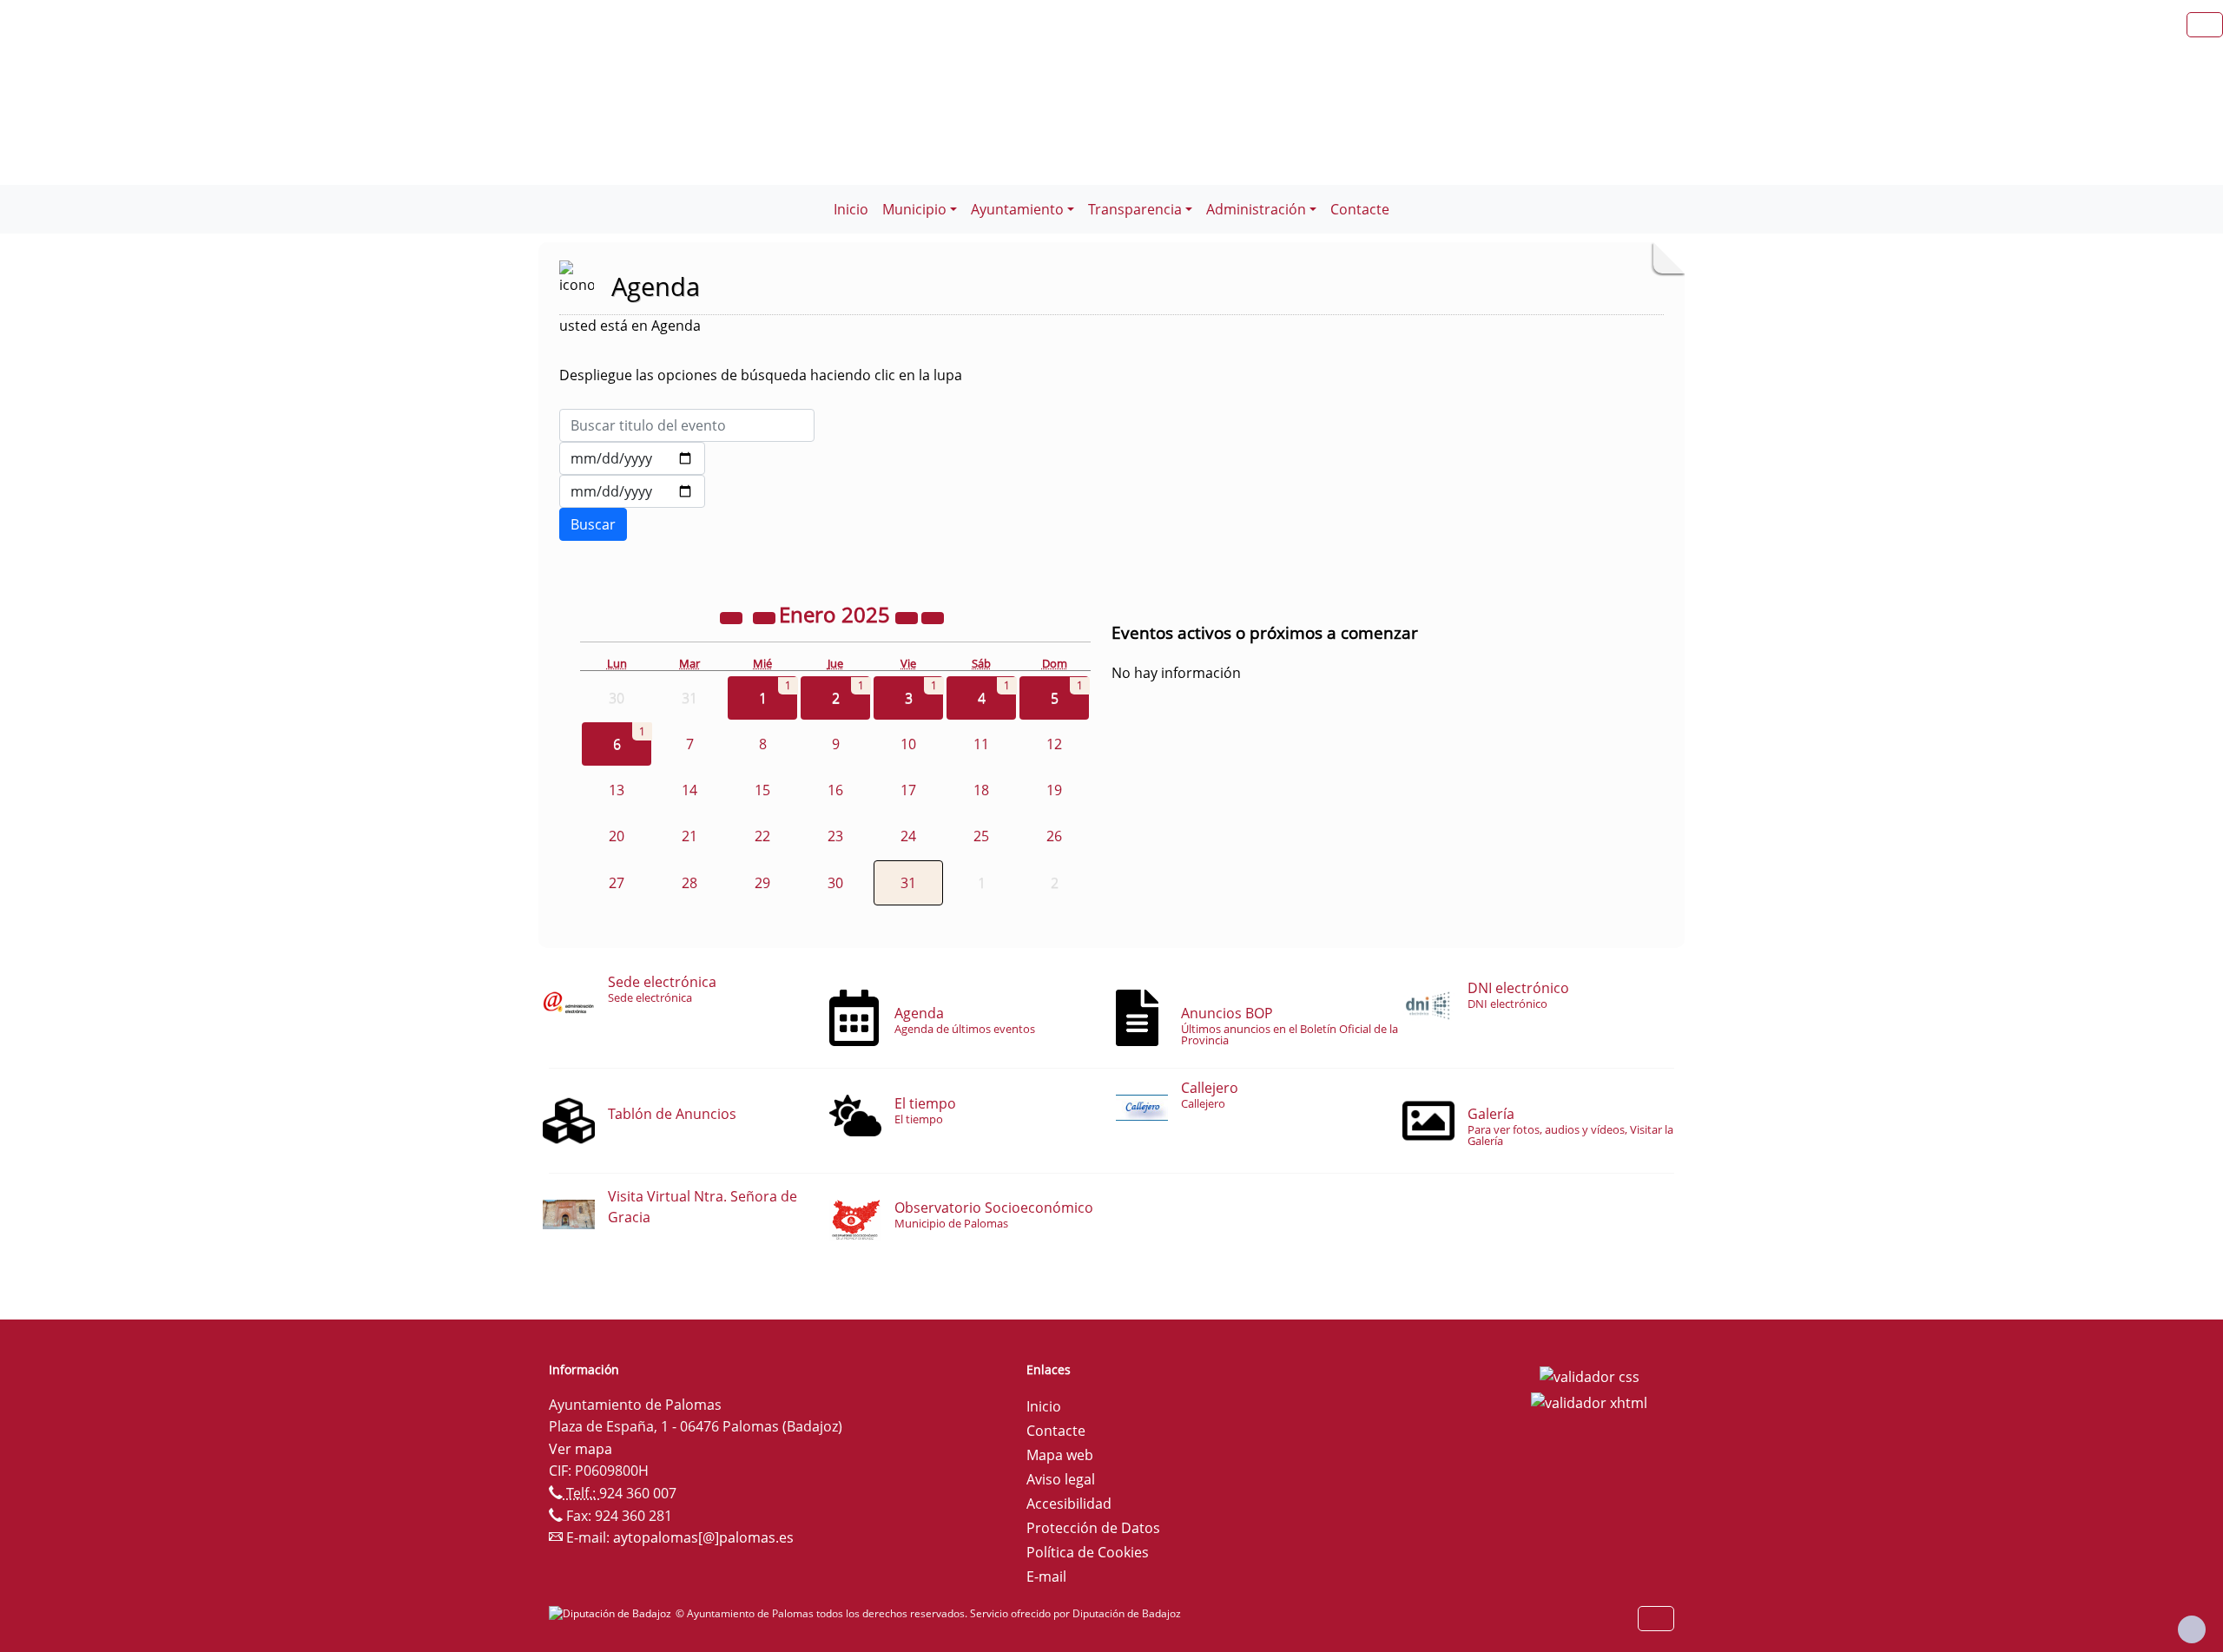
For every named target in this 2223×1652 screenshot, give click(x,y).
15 (762, 790)
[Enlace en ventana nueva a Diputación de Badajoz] (612, 1613)
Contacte (1360, 209)
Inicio (851, 209)
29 (762, 883)
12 (1054, 744)
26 (1054, 836)
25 (981, 836)
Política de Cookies (1088, 1552)
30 (835, 883)
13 (617, 790)
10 (908, 744)
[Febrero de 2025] (933, 617)
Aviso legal (1061, 1479)
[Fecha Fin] (632, 491)
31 (908, 883)
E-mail (1046, 1576)
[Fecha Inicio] (632, 458)
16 (835, 790)
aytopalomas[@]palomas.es (703, 1537)
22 (762, 836)
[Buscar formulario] (593, 524)
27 (617, 883)
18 (981, 790)
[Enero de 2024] (733, 617)
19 (1054, 790)
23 (835, 836)
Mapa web (1060, 1455)
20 (617, 836)
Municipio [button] (914, 209)
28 (689, 883)
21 (689, 836)
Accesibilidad (1069, 1504)
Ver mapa (580, 1449)
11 (981, 744)
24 (908, 836)
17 (908, 790)
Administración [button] (1256, 209)
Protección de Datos (1093, 1528)
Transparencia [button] (1135, 209)
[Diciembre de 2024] (766, 617)
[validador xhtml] (1589, 1401)
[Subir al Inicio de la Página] (2192, 1629)
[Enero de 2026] (908, 617)
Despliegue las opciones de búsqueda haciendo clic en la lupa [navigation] (761, 375)
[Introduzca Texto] (687, 425)
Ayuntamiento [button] (1017, 209)
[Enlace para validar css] (1590, 1375)
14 (689, 790)
